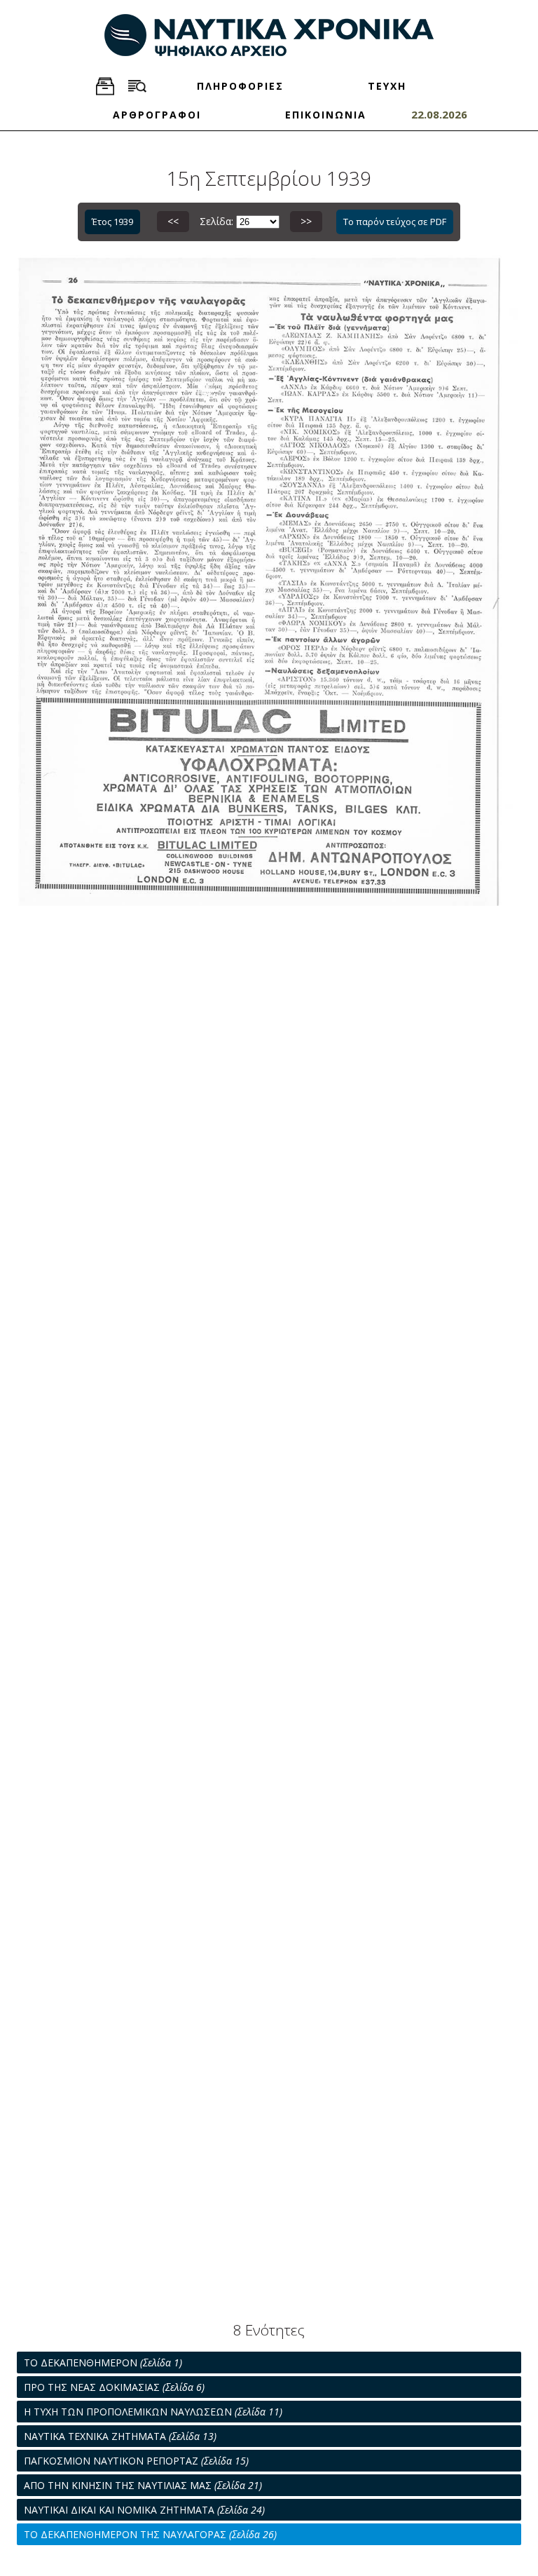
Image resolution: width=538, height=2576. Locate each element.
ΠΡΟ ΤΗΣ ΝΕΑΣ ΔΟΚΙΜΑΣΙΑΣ (114, 2387)
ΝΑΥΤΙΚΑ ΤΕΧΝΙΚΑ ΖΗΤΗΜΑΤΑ (120, 2436)
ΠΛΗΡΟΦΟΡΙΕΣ (240, 86)
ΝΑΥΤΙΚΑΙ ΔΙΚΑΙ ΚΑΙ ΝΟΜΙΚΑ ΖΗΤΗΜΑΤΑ (144, 2510)
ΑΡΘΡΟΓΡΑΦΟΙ (157, 115)
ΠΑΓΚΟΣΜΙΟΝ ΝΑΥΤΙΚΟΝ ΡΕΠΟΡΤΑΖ (136, 2461)
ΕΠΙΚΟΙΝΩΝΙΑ (326, 115)
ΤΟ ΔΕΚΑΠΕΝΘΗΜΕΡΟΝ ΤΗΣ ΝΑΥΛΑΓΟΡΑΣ (150, 2534)
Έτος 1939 (112, 222)
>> (306, 221)
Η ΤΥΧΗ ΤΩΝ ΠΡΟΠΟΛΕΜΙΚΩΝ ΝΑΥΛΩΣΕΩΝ (153, 2412)
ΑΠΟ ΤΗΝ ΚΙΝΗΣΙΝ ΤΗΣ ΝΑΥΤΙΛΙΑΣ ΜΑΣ (143, 2485)
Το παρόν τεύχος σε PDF (395, 222)
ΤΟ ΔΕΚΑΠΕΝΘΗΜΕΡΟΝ (103, 2363)
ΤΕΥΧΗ (387, 86)
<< (173, 221)
